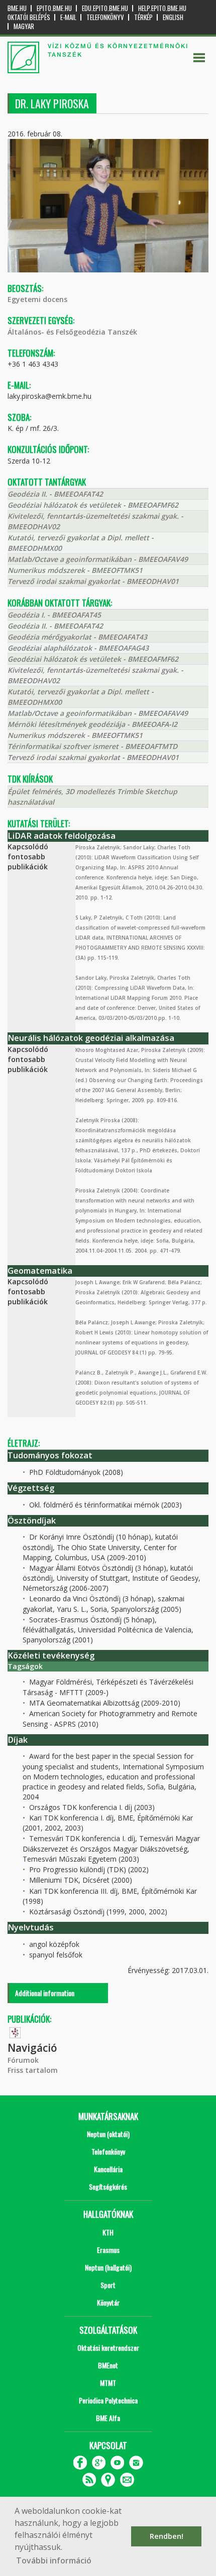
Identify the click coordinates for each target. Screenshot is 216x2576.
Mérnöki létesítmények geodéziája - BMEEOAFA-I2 (92, 724)
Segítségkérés (108, 2186)
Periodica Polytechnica (108, 2400)
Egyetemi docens (37, 299)
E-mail (68, 17)
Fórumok (23, 2060)
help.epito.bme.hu (162, 8)
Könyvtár (108, 2302)
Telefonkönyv (105, 17)
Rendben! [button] (167, 2536)
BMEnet (108, 2365)
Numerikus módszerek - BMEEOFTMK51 (75, 570)
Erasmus (108, 2250)
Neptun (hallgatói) (108, 2267)
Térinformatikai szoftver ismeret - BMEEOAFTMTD (92, 746)
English (173, 17)
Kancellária (108, 2169)
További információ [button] (54, 2560)
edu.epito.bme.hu (105, 8)
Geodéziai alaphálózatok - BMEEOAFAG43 (78, 648)
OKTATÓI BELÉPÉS (29, 17)
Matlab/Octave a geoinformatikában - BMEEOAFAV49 (98, 559)
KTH (108, 2232)
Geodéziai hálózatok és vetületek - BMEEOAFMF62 (93, 505)
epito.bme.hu (54, 8)
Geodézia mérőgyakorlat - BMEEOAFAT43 (77, 637)
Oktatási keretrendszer (108, 2347)
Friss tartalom (33, 2070)
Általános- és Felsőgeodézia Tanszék (72, 332)
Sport (108, 2285)
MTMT (108, 2383)
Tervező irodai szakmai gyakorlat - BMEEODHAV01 (93, 581)
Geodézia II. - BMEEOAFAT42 (55, 494)
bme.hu (17, 8)
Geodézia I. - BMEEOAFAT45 (54, 615)
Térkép (143, 17)
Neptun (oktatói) (108, 2134)
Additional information (45, 1993)
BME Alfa (108, 2418)
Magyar (24, 26)
